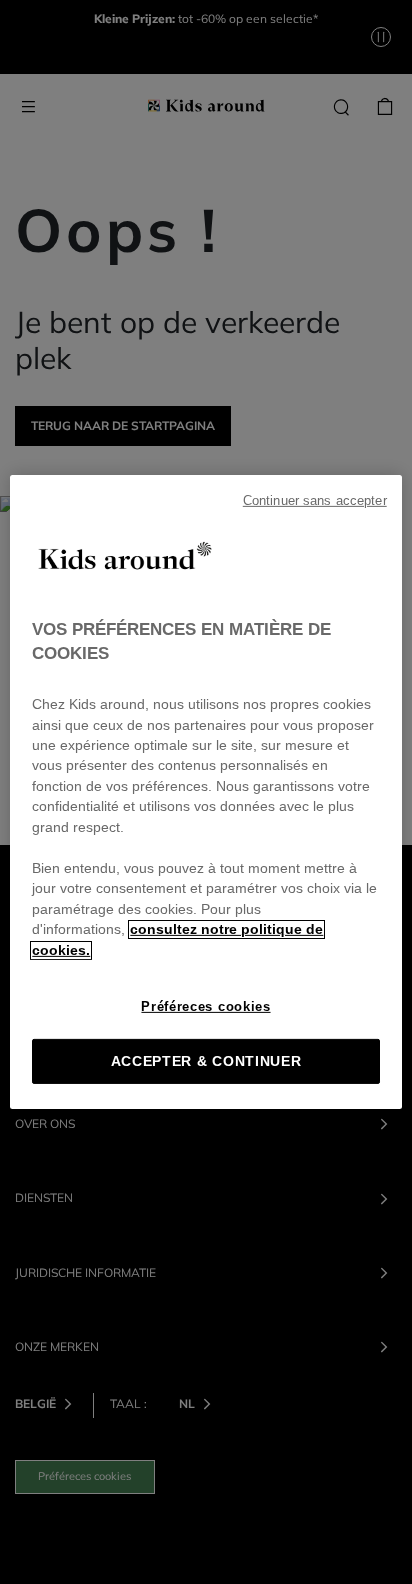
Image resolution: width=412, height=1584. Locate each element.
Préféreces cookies (205, 1006)
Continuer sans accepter (315, 501)
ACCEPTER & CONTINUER (206, 1061)
